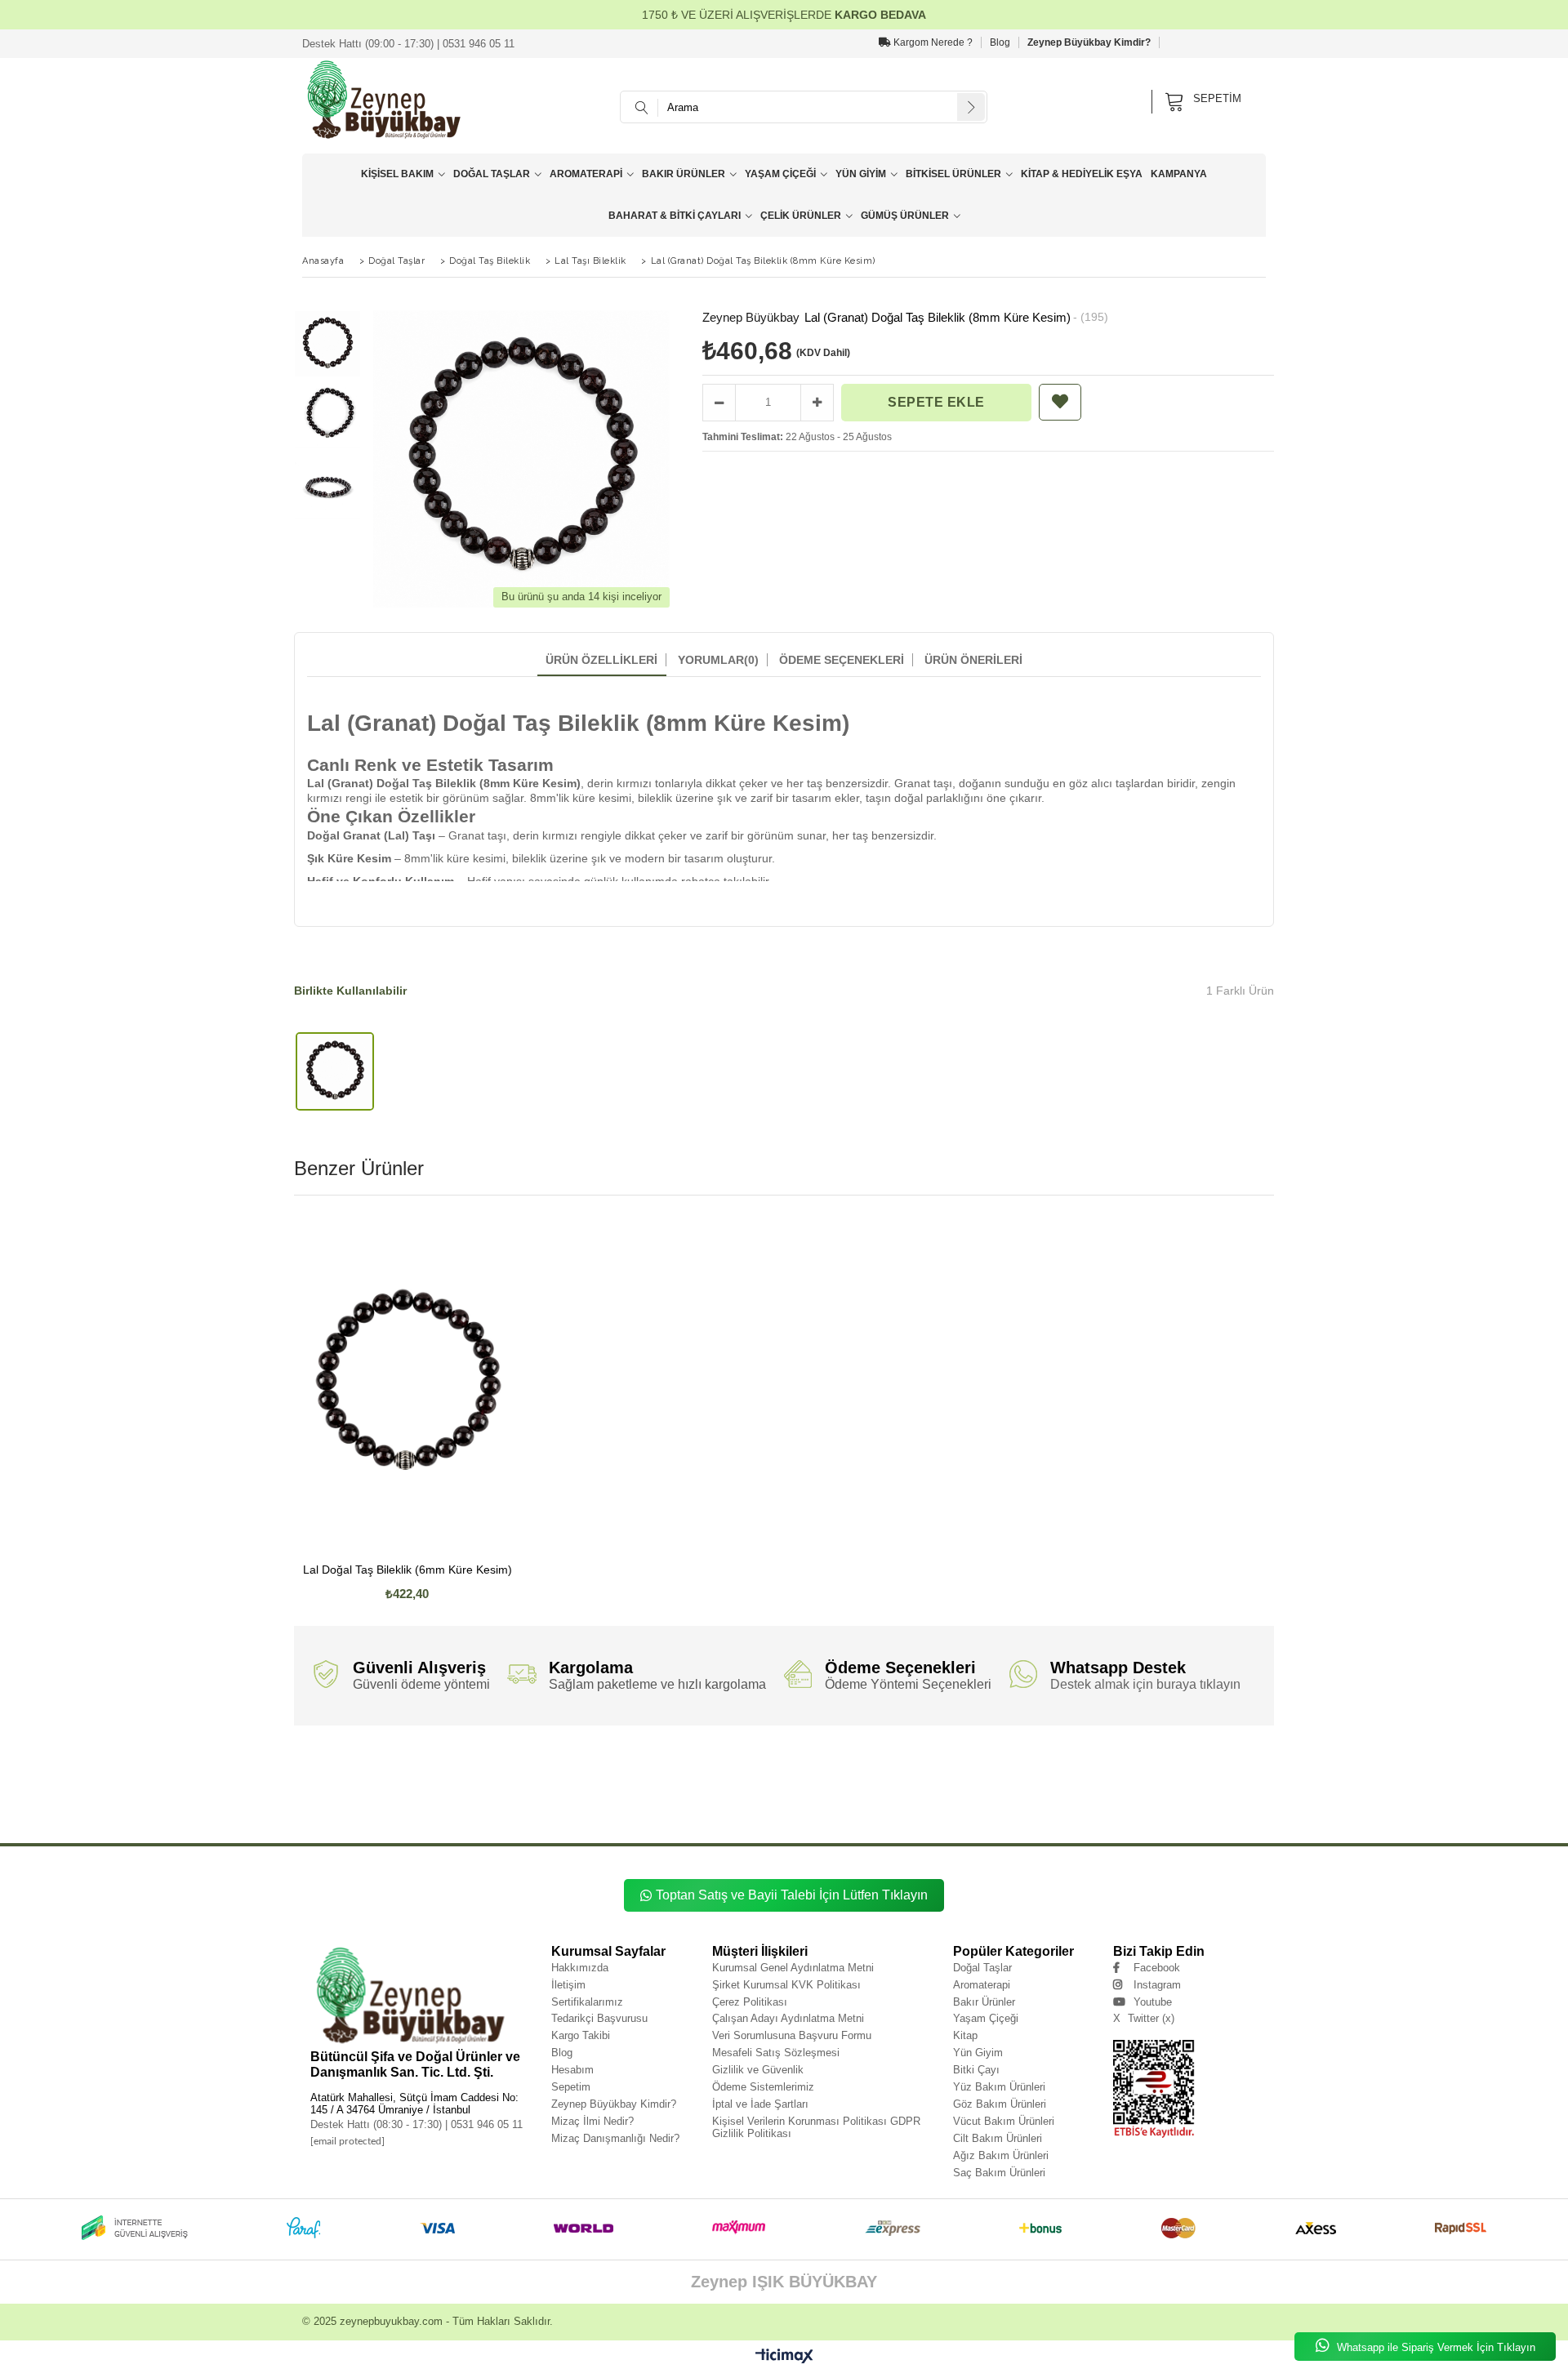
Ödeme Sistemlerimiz (763, 2087)
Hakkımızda (580, 1968)
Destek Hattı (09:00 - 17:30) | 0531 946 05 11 (408, 44)
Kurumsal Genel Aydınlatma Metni (793, 1968)
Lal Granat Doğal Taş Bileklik (499, 1765)
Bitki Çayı (976, 2070)
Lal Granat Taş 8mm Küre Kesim (646, 1813)
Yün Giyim (861, 174)
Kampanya (1179, 174)
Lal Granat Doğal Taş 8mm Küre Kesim (643, 1777)
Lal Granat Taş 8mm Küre (554, 1813)
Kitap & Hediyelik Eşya (1082, 174)
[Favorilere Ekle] (1060, 402)
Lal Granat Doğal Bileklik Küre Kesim (785, 1789)
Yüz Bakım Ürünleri (999, 2087)
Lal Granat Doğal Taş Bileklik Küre (1094, 1765)
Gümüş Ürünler (905, 216)
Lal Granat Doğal (356, 1765)
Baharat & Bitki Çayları (675, 216)
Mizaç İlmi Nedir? (592, 2121)
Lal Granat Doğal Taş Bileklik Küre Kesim (1209, 1765)
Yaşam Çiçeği (780, 174)
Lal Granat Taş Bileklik (661, 1801)
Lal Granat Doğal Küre (370, 1801)
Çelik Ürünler (801, 216)
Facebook (1157, 1968)
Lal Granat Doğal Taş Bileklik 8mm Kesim (978, 1765)
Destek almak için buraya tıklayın (1145, 1684)
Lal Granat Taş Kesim (968, 1813)
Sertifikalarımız (587, 2002)
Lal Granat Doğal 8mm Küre (1058, 1789)
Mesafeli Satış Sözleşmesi (776, 2053)
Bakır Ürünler (684, 174)
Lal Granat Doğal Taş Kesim (1038, 1777)
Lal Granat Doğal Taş (419, 1765)
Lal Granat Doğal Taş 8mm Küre (534, 1777)
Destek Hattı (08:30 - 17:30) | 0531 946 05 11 (416, 2124)
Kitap (965, 2035)
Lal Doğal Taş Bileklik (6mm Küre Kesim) (408, 1570)
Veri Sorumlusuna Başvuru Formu (792, 2035)
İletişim (568, 1985)
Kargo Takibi (581, 2035)
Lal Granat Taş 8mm (480, 1813)
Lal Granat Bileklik (1034, 1813)
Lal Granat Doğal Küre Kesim (451, 1801)
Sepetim (571, 2087)
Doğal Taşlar (492, 174)
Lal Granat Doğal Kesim (535, 1801)
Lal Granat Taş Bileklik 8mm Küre (838, 1801)
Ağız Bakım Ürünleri (1001, 2155)
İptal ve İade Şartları (760, 2104)
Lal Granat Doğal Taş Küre (849, 1777)
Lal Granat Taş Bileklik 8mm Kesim (1067, 1801)
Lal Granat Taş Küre (815, 1813)
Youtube (1153, 2002)
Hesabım (572, 2070)
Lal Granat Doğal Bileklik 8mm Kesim (577, 1789)
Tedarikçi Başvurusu (599, 2018)
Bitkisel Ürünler (953, 174)
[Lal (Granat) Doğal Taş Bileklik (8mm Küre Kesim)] (335, 1072)
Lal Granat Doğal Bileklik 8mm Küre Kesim (454, 1789)
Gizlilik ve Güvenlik (758, 2070)
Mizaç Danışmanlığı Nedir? (615, 2138)
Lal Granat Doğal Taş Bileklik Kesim (344, 1777)
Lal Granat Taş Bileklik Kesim (400, 1813)
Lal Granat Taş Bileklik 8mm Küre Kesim (951, 1801)
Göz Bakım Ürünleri (1000, 2104)
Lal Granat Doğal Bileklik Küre (681, 1789)
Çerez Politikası (750, 2002)
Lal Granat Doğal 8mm (977, 1789)
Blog (1000, 42)
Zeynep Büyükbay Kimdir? (1089, 42)
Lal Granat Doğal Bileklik (1121, 1777)
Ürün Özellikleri (601, 660)
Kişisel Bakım (397, 174)
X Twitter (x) (1144, 2018)
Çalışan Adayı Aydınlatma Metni (788, 2018)
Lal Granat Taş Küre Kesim (891, 1813)
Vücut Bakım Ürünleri (1004, 2121)
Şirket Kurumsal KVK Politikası (786, 1985)
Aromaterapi (586, 174)
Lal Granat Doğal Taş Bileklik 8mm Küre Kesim (844, 1765)
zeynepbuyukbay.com (391, 2321)
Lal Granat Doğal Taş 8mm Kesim (755, 1777)
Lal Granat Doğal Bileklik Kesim (891, 1789)
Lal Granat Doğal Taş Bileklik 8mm (598, 1765)
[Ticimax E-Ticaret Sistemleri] (784, 2357)
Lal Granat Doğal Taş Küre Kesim (942, 1777)
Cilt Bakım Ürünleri (998, 2138)
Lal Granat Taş (599, 1801)
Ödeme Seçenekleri (842, 660)
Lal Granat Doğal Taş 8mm (441, 1777)
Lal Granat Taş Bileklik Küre (1165, 1801)
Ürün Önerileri (973, 660)
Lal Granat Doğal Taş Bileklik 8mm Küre (712, 1765)
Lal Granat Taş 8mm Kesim (739, 1813)
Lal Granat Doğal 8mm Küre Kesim (1156, 1789)
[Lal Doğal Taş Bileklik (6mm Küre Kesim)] (408, 1382)
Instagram (1157, 1985)
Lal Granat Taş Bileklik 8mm (742, 1801)
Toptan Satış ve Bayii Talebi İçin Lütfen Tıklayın (792, 1895)
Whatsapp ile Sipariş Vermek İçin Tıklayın (1434, 2347)
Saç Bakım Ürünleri (999, 2173)
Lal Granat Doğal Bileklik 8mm (1209, 1777)
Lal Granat (308, 1765)
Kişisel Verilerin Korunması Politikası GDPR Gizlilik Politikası (816, 2127)
